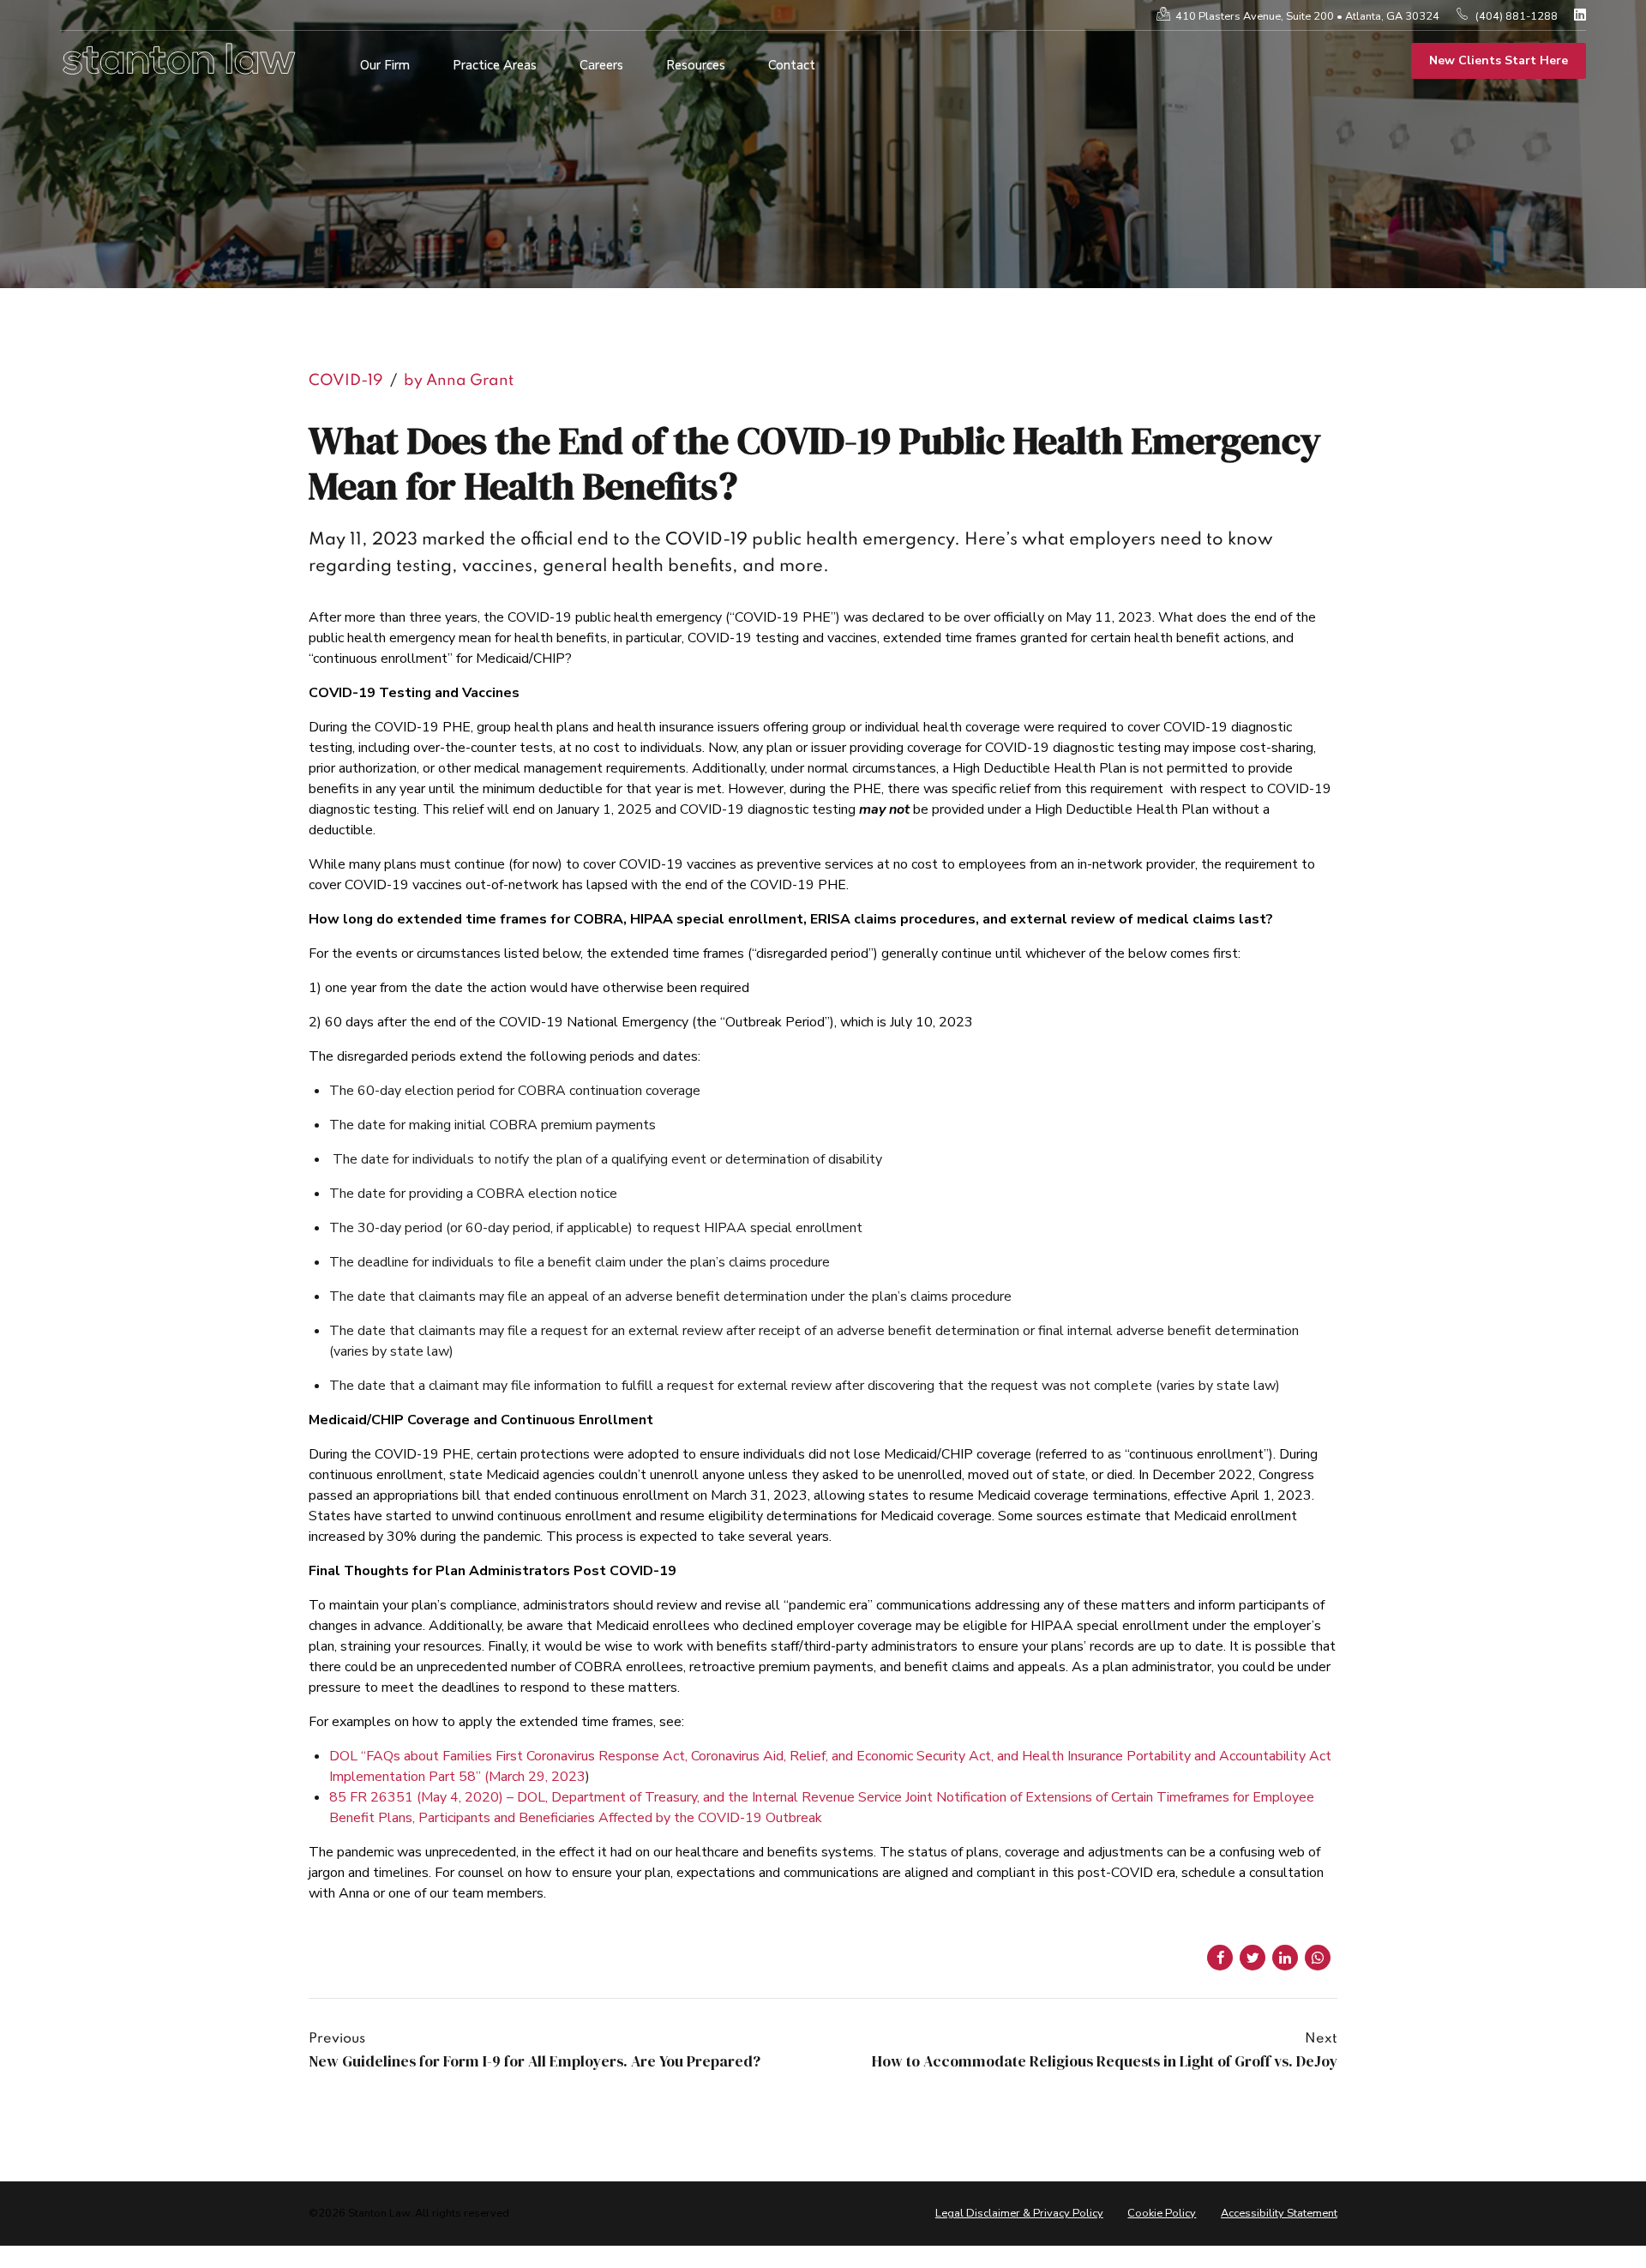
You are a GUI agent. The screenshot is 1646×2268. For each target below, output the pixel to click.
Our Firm (385, 65)
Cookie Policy (1162, 2213)
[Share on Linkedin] (1285, 1958)
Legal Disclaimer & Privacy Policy (1019, 2213)
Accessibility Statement (1279, 2213)
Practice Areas (495, 65)
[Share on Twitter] (1253, 1958)
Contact (792, 65)
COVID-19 (346, 381)
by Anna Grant (459, 381)
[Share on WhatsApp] (1318, 1958)
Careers (601, 65)
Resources (696, 65)
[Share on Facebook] (1220, 1958)
